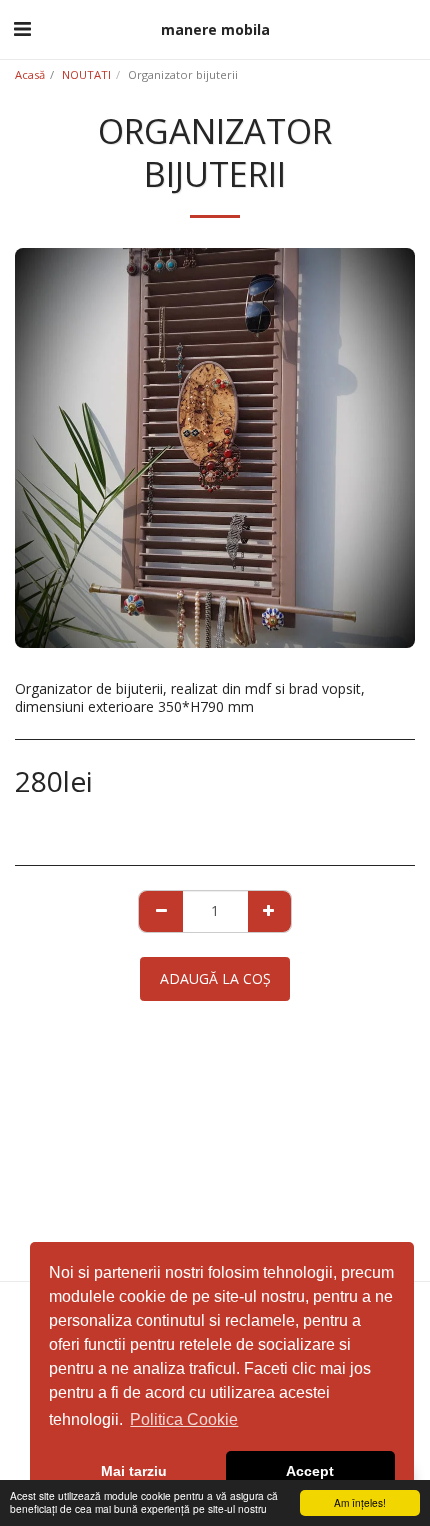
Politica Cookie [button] (184, 1419)
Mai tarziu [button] (134, 1471)
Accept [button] (310, 1471)
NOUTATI (86, 74)
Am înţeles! (360, 1502)
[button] (22, 28)
